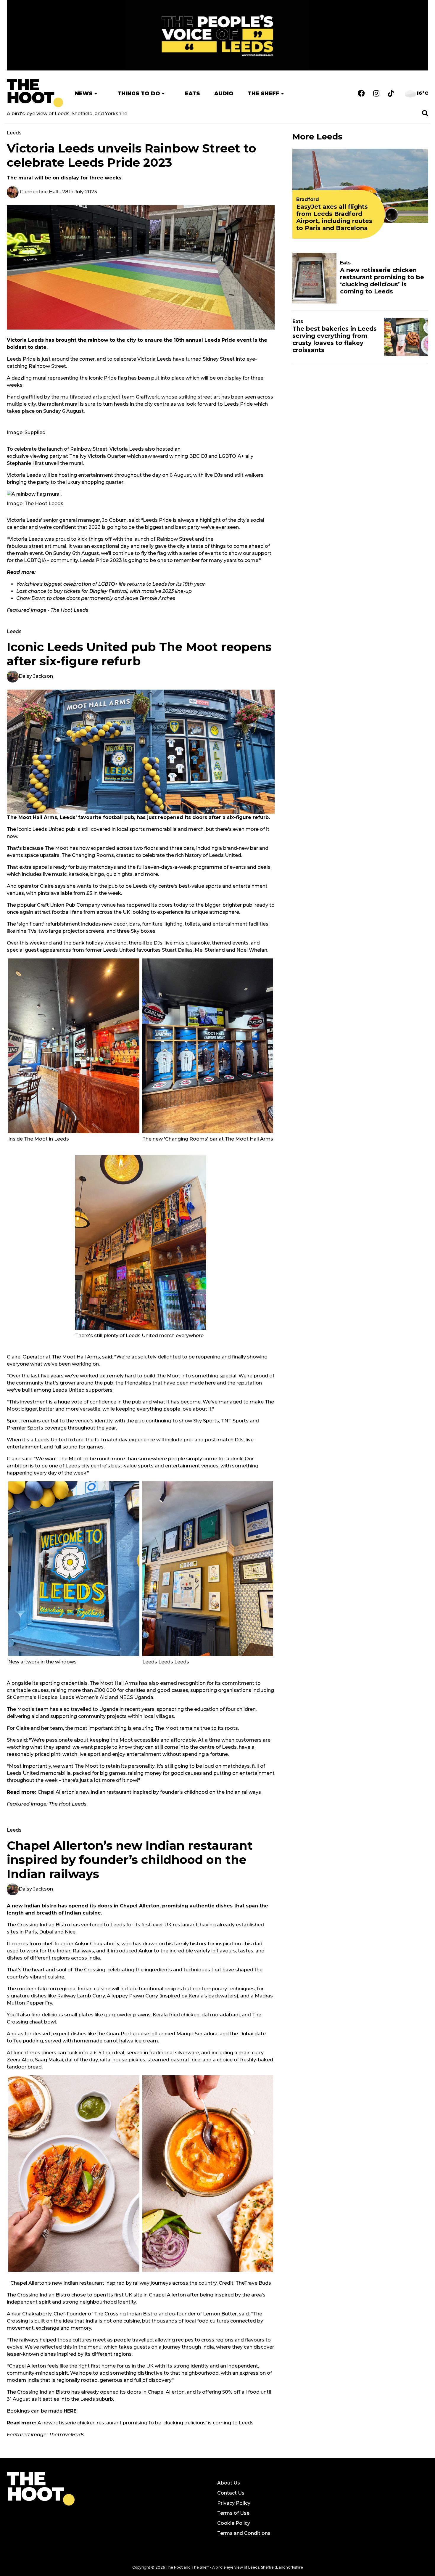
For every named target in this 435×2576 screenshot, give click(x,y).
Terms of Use (233, 2513)
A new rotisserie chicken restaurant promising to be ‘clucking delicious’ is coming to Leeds (146, 2423)
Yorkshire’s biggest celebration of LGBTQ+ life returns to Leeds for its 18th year (111, 584)
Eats (192, 93)
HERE (70, 2411)
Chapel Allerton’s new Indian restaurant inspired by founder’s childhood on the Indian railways (149, 1792)
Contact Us (231, 2493)
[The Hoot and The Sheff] (35, 93)
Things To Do (139, 93)
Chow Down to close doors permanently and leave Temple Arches (96, 598)
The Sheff (264, 93)
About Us (229, 2483)
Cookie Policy (234, 2523)
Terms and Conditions (244, 2533)
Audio (224, 93)
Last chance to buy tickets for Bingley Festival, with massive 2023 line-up (104, 591)
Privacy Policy (234, 2503)
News (84, 93)
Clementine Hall (38, 192)
